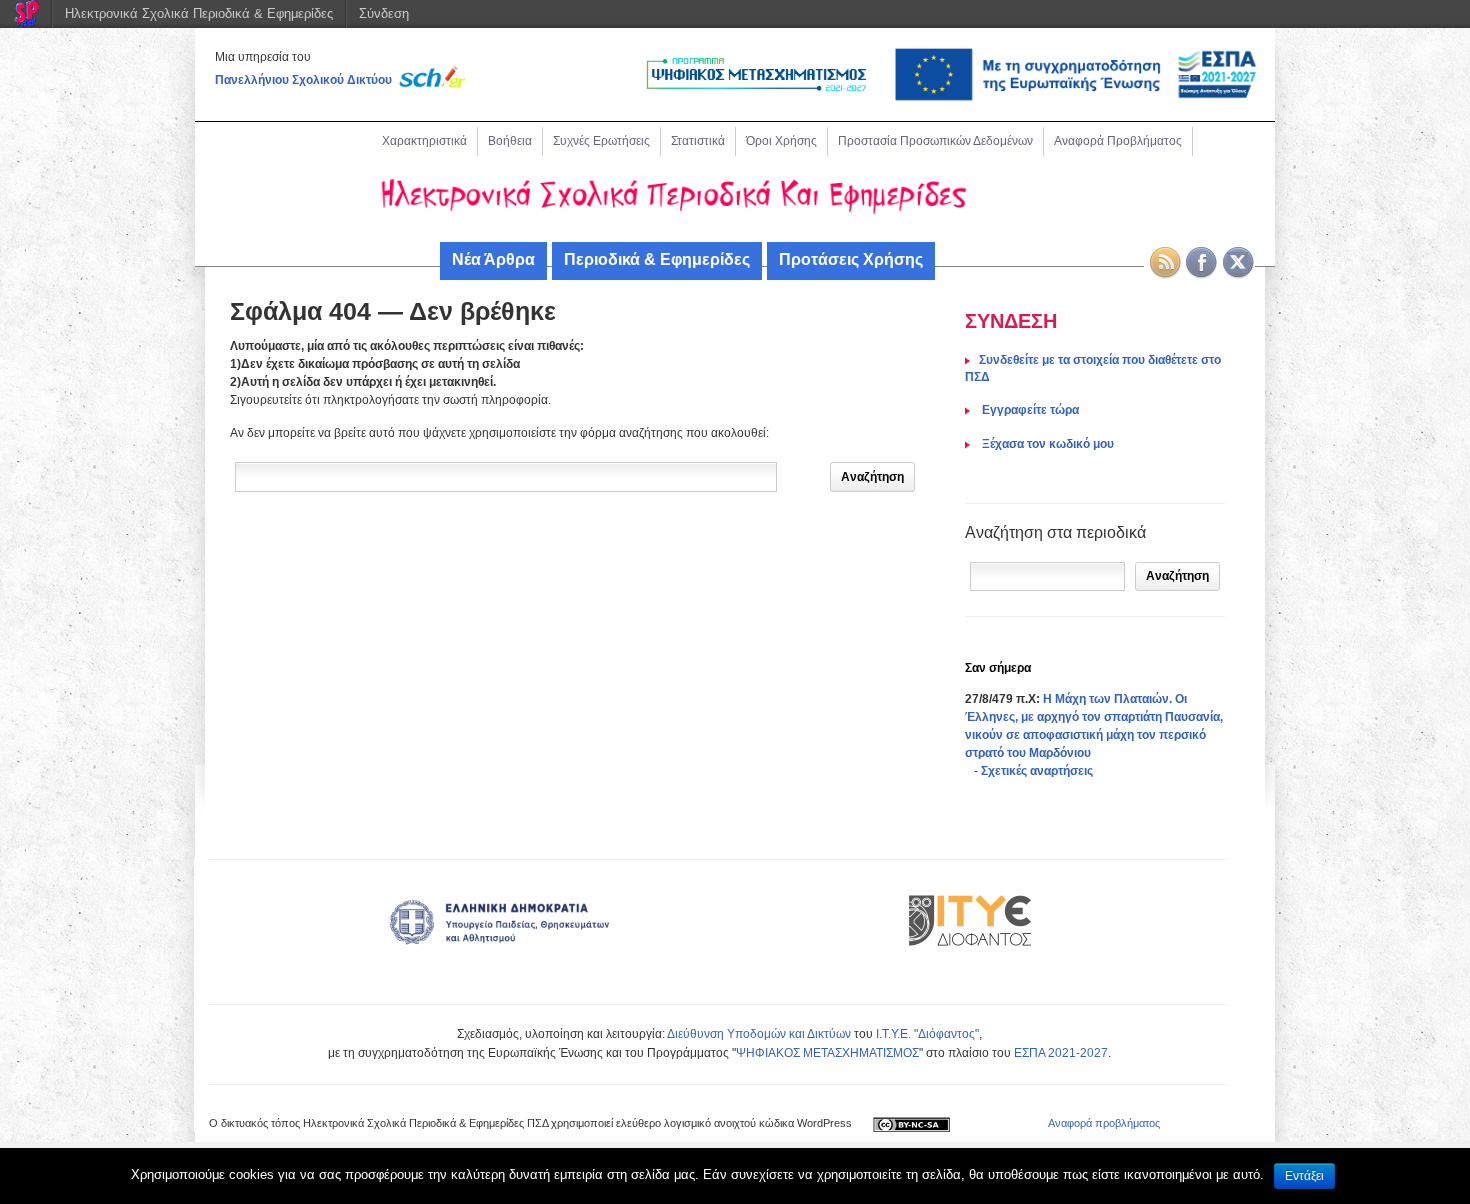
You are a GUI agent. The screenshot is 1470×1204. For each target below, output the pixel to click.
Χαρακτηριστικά (424, 141)
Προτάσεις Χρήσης (851, 259)
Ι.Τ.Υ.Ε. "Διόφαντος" (927, 1034)
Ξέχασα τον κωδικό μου (1046, 444)
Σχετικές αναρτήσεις (1037, 771)
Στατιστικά (698, 141)
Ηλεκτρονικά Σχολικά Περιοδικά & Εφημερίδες (199, 13)
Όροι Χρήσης (781, 141)
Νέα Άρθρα (493, 259)
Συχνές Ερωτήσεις (601, 141)
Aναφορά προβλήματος (1104, 1123)
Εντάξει (1304, 1176)
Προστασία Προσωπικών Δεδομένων (935, 141)
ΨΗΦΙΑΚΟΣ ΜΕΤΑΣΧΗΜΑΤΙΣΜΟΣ (827, 1053)
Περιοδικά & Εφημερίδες (657, 259)
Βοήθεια (510, 141)
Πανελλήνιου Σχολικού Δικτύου (303, 80)
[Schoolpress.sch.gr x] (1239, 263)
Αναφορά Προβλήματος (1118, 141)
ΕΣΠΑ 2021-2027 (1061, 1053)
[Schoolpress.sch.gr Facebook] (1202, 263)
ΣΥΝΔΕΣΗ (1011, 321)
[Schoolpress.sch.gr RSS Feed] (1165, 263)
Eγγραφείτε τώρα (1029, 410)
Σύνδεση (384, 13)
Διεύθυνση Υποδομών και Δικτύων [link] (759, 1034)
